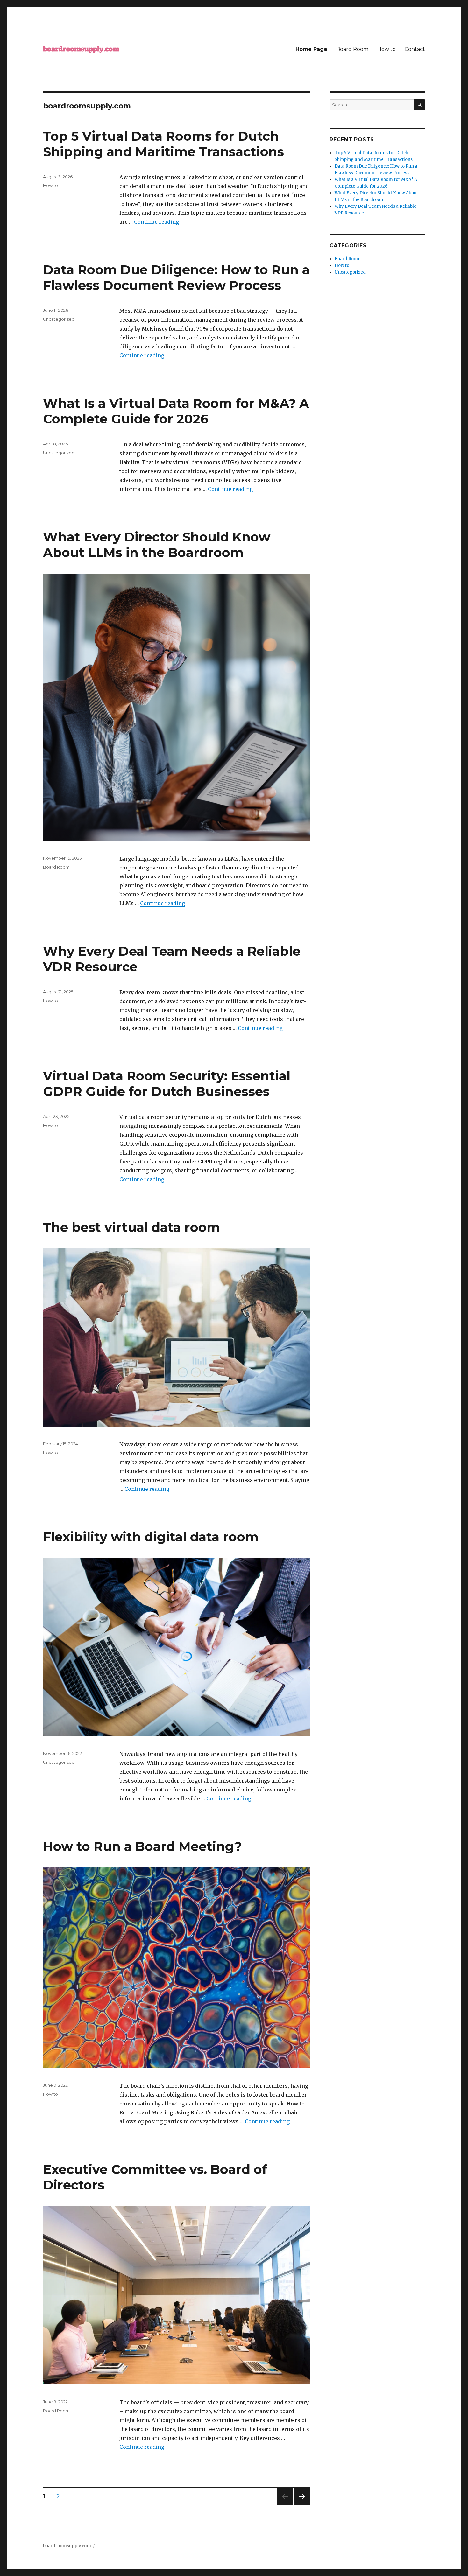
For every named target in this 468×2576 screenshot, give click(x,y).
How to (386, 49)
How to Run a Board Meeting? (142, 1846)
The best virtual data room (131, 1227)
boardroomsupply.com (67, 2546)
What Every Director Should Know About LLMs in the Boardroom (157, 545)
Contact (415, 49)
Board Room (352, 49)
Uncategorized (59, 319)
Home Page (311, 49)
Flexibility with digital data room (151, 1537)
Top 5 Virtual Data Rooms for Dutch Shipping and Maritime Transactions (163, 144)
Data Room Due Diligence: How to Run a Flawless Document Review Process (176, 277)
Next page (302, 2505)
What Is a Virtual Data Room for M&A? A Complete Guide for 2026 (176, 411)
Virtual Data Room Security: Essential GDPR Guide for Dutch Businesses (167, 1084)
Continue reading (156, 222)
